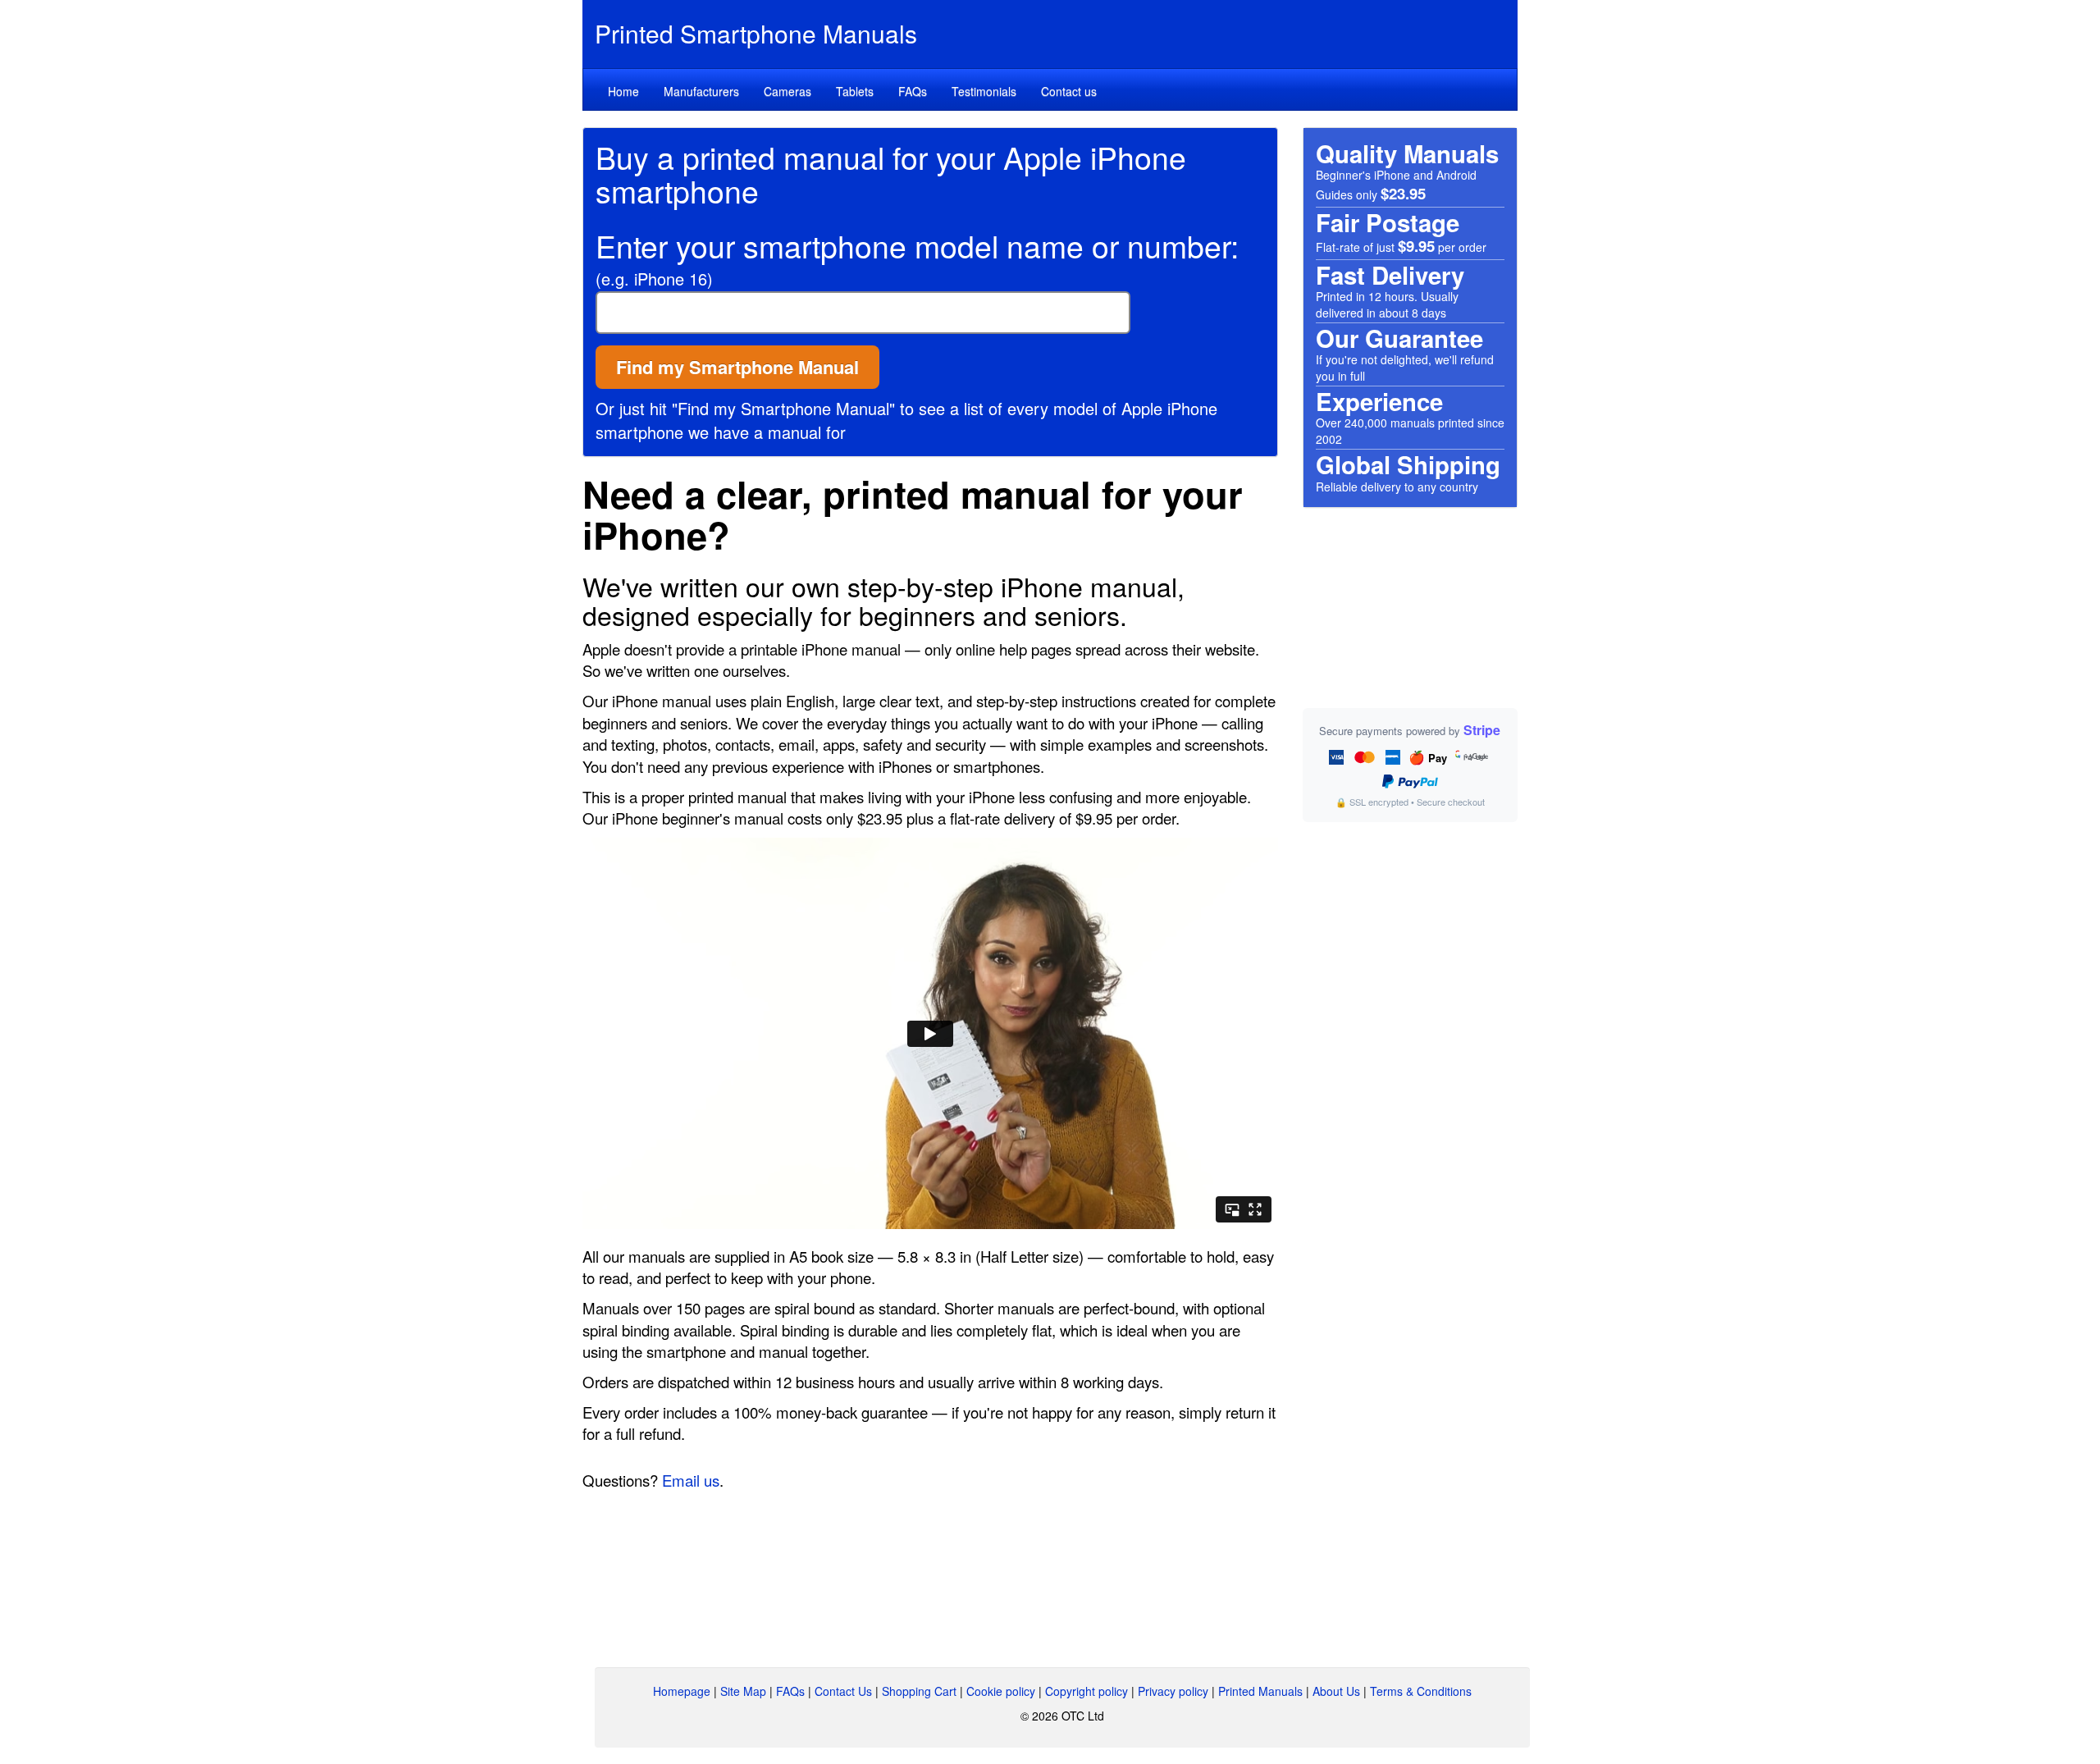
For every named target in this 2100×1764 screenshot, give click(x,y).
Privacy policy (1173, 1691)
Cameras (787, 91)
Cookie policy (1001, 1691)
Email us (691, 1480)
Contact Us (843, 1691)
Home (623, 91)
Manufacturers (701, 91)
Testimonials (984, 91)
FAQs (913, 91)
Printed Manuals (1260, 1691)
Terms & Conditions (1421, 1691)
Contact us (1069, 91)
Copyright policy (1087, 1691)
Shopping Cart (919, 1691)
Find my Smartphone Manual (737, 367)
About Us (1336, 1691)
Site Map (743, 1691)
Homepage (682, 1691)
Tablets (855, 91)
